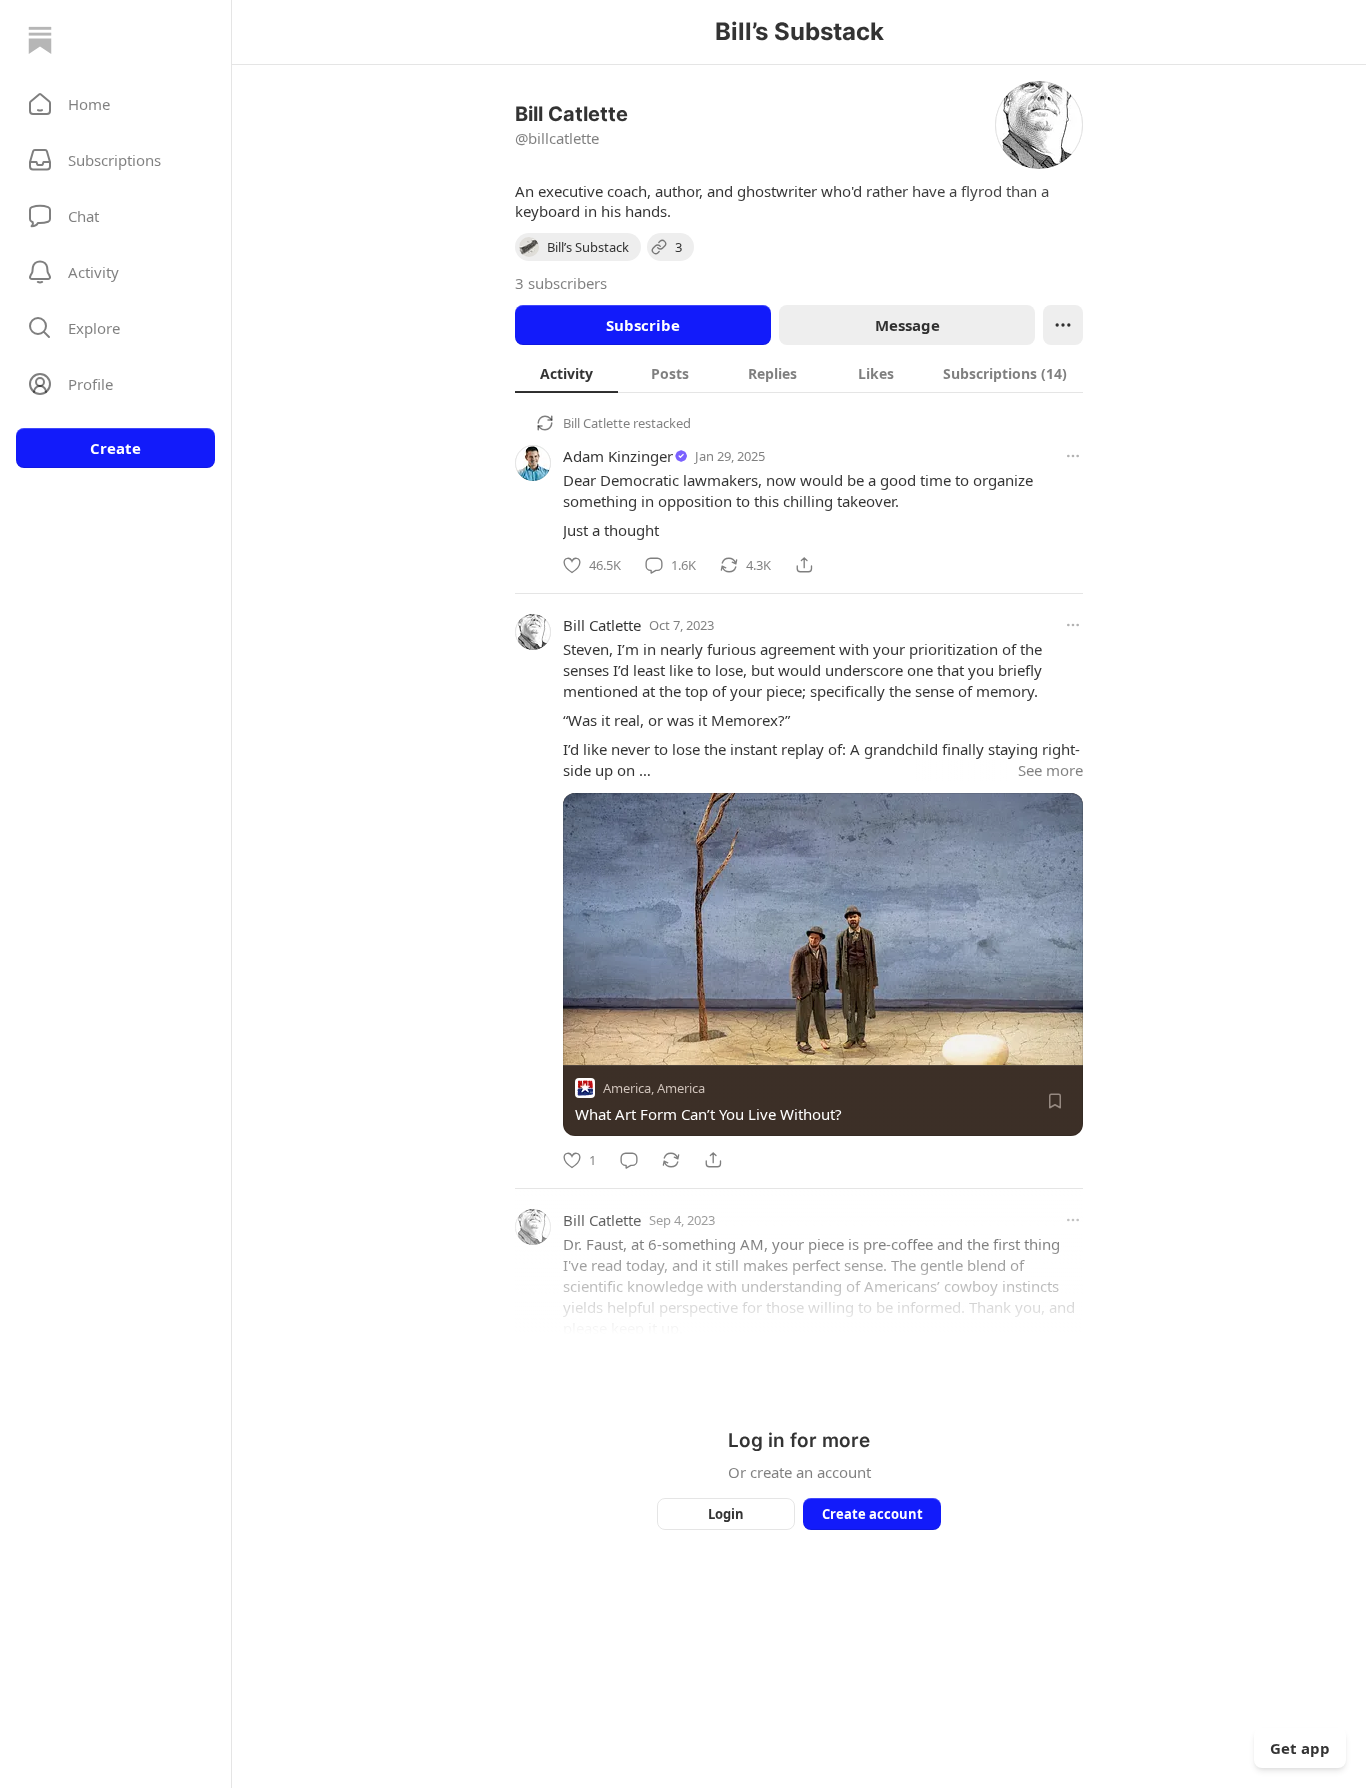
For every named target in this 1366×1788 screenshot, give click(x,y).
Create (115, 448)
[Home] (40, 40)
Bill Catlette (596, 423)
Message (907, 325)
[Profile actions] (1063, 325)
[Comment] (629, 1160)
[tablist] (799, 373)
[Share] (804, 565)
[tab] (566, 373)
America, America (654, 1088)
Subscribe (643, 325)
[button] (115, 104)
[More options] (1073, 456)
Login (726, 1514)
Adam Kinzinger (618, 456)
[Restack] (671, 1160)
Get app (1300, 1748)
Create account (872, 1514)
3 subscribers (561, 283)
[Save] (1055, 1101)
